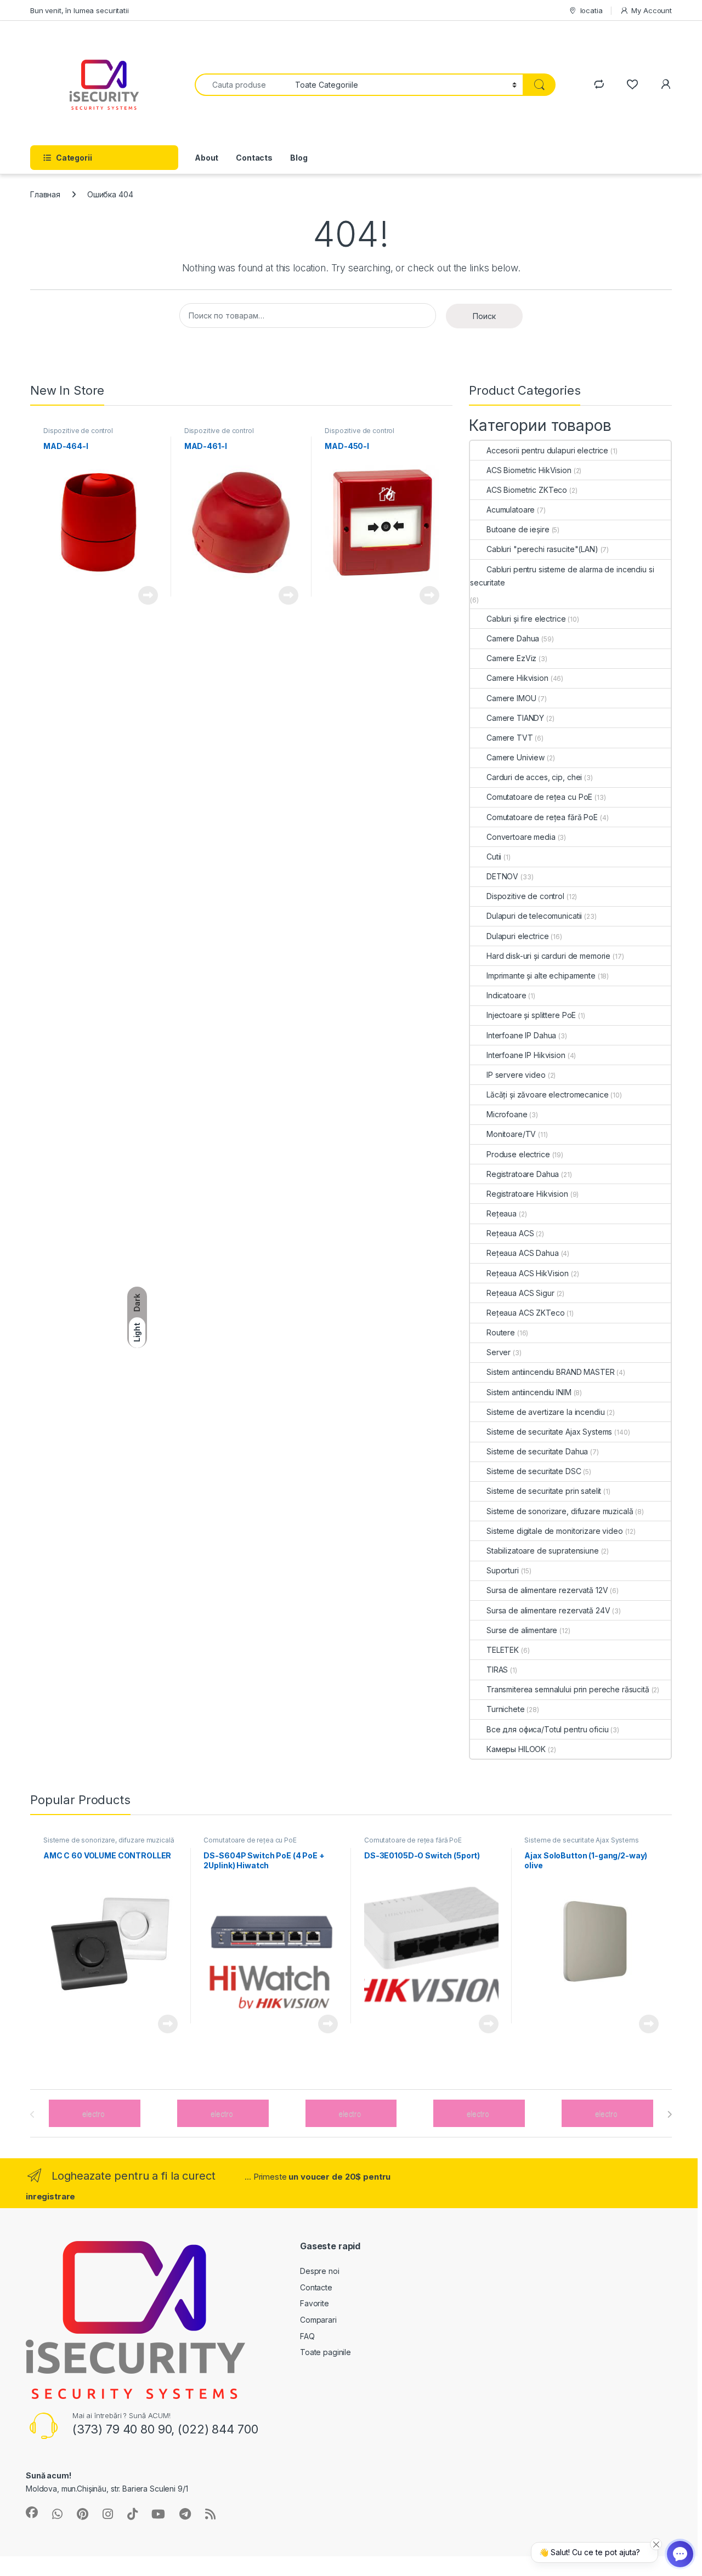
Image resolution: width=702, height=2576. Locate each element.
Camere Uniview (516, 757)
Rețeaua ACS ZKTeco (525, 1313)
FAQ (307, 2336)
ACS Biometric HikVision (529, 470)
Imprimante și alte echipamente (541, 976)
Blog (299, 158)
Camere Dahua (513, 638)
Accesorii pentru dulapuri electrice (547, 450)
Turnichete (506, 1709)
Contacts (254, 158)
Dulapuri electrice (517, 936)
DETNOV (502, 876)
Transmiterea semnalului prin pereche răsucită (568, 1689)
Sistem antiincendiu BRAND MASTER (551, 1372)
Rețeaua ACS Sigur (520, 1293)
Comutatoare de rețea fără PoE (542, 817)
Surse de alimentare (522, 1630)
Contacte (316, 2287)
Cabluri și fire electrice (526, 619)
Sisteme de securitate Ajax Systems (549, 1432)
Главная (45, 194)
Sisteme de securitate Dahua (537, 1451)
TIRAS (497, 1670)
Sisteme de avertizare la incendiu (545, 1412)
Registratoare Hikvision (527, 1194)
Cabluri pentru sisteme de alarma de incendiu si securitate (562, 576)
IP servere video (516, 1075)
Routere (501, 1332)
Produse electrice (518, 1154)
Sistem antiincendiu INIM (529, 1392)
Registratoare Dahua (523, 1174)
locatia (591, 10)
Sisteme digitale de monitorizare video (555, 1531)
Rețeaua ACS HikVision (528, 1273)
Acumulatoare (511, 510)
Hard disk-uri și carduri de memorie (548, 956)
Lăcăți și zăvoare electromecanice (547, 1094)
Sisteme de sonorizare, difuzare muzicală (560, 1511)
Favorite (315, 2303)
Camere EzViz (511, 658)
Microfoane (507, 1114)
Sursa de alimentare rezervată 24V (548, 1610)
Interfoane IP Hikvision (526, 1055)
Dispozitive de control (78, 431)
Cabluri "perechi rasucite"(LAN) (542, 549)
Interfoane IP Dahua (521, 1035)
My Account (652, 10)
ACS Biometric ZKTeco (527, 490)
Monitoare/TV (511, 1134)
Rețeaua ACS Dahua (523, 1253)
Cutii (494, 857)
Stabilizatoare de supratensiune (543, 1551)
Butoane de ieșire (518, 529)
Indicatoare (506, 995)
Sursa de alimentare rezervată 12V (547, 1590)
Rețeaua (502, 1213)
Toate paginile (325, 2352)
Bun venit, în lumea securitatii (80, 10)
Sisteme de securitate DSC (534, 1471)
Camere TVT (510, 738)
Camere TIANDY (515, 718)
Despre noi (320, 2271)
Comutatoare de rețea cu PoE (539, 797)
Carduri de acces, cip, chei (534, 777)
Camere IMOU (511, 698)
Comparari (318, 2320)
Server (499, 1352)
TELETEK (503, 1650)
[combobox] (242, 85)
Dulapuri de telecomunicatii (534, 916)
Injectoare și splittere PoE (531, 1015)
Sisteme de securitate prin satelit (544, 1491)
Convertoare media (521, 837)
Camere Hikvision (517, 678)
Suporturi (503, 1570)
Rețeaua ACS (510, 1233)
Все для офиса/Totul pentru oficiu (547, 1729)
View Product (144, 595)
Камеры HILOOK (516, 1749)
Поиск (484, 316)
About (206, 158)
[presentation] (669, 2114)
